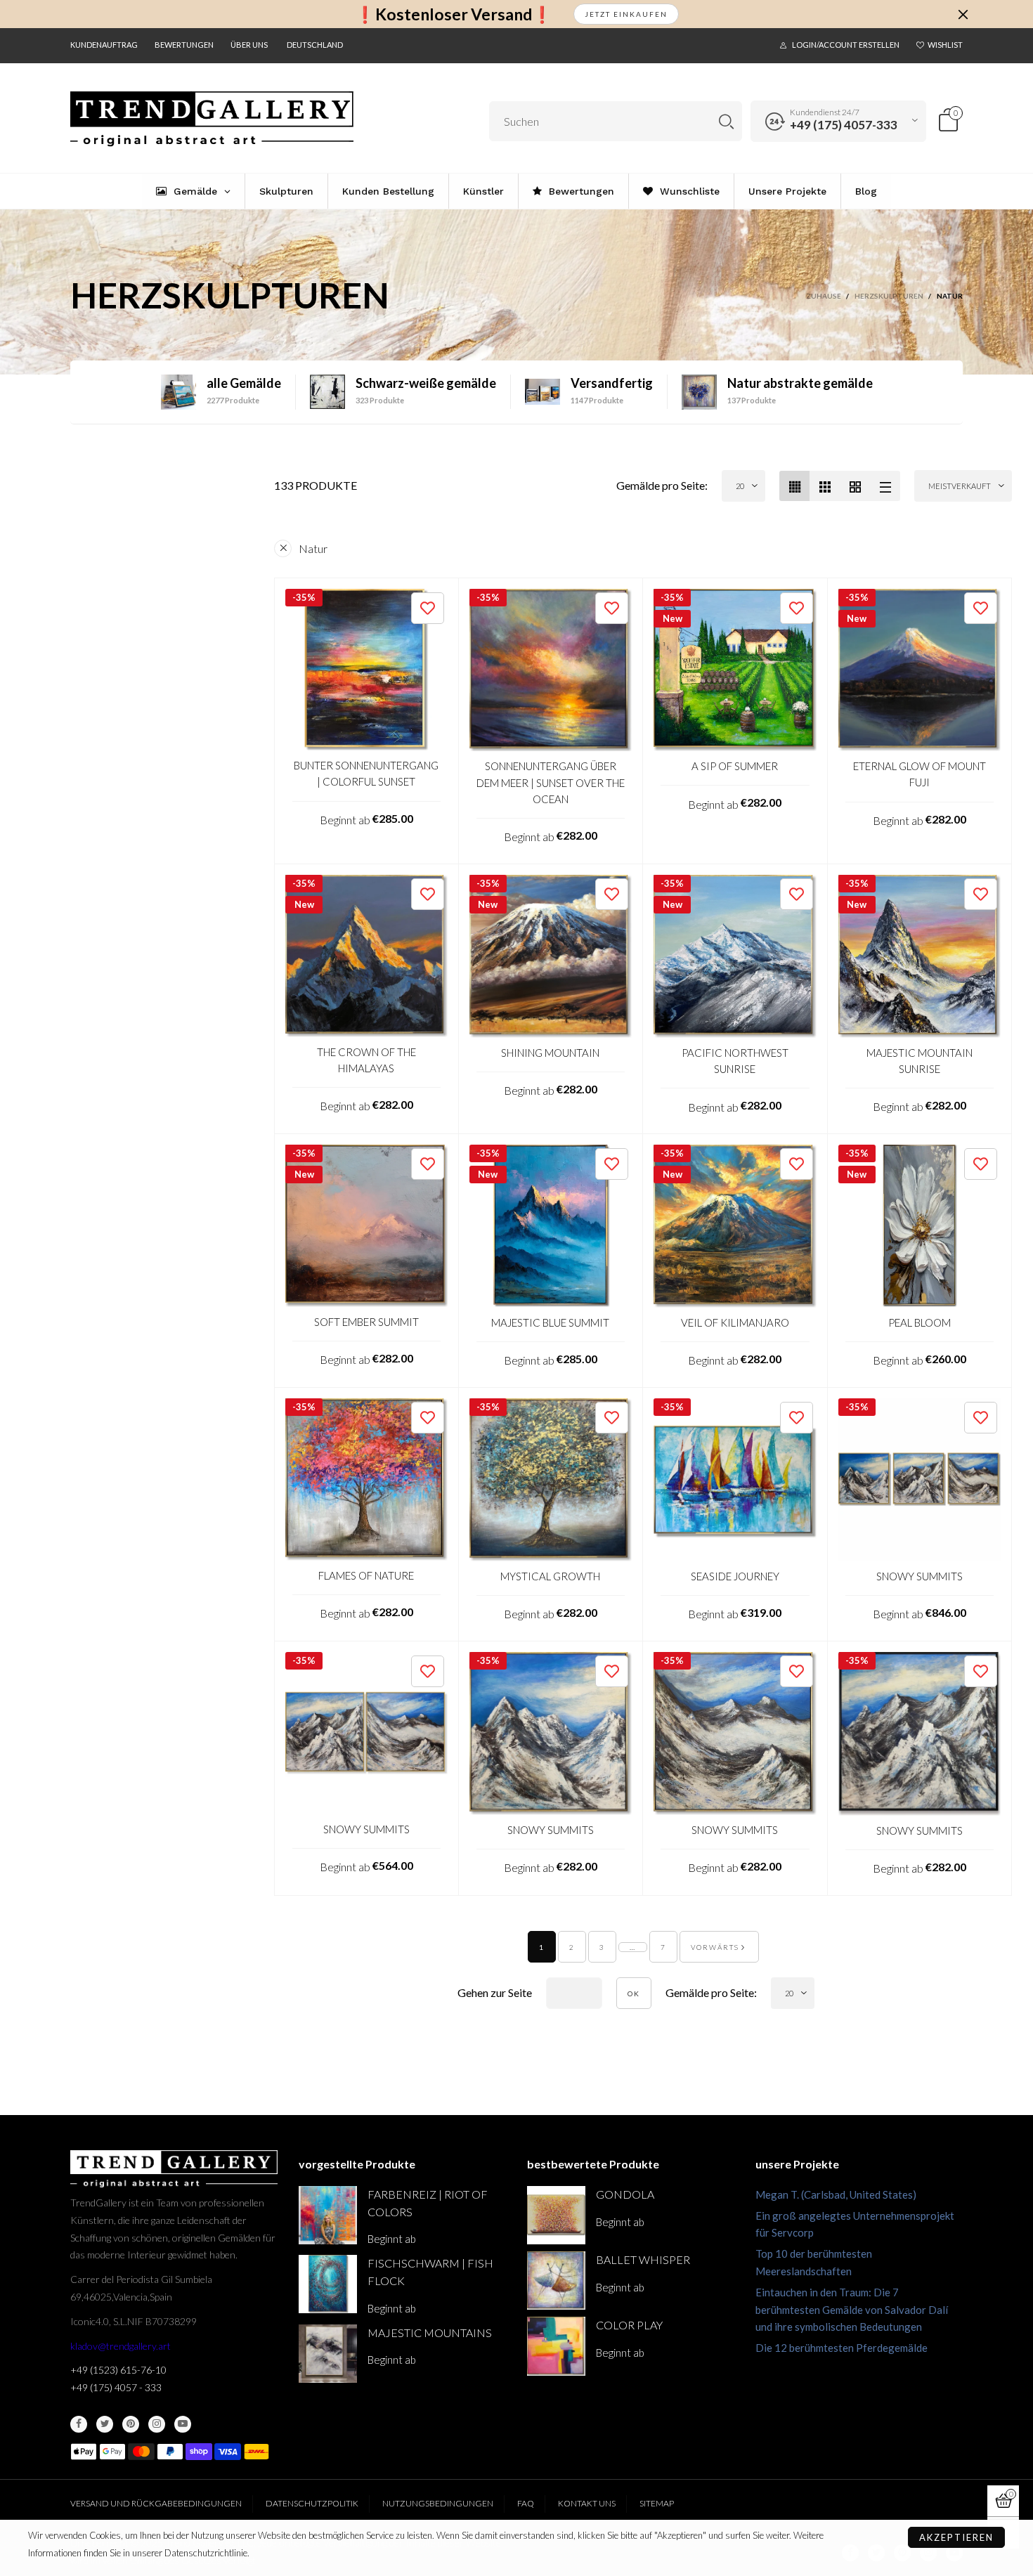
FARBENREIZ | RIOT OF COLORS (428, 2203)
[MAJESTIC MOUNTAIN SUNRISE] (920, 956)
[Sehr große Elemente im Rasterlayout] (855, 486)
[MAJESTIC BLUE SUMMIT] (551, 1226)
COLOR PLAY (629, 2325)
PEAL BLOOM (920, 1322)
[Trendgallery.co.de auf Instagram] (157, 2424)
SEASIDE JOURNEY (735, 1576)
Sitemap (657, 2503)
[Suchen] (726, 121)
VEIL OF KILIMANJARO (735, 1322)
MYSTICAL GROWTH (550, 1576)
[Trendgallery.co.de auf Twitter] (105, 2424)
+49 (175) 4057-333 (844, 125)
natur (313, 548)
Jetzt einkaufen (626, 14)
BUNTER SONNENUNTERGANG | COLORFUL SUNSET (366, 773)
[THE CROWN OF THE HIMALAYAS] (366, 956)
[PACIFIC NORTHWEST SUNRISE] (735, 956)
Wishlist (945, 45)
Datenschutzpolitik (312, 2503)
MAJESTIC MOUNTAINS (430, 2333)
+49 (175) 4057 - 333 (116, 2387)
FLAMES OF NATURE (366, 1575)
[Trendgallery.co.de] (212, 119)
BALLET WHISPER (643, 2259)
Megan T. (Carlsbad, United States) (836, 2194)
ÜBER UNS (249, 45)
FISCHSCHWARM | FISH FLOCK (430, 2272)
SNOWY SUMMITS (920, 1576)
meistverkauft (960, 486)
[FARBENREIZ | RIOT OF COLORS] (328, 2215)
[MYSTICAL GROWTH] (551, 1480)
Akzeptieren (956, 2537)
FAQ (526, 2503)
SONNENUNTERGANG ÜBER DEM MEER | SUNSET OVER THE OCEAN (551, 782)
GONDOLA (625, 2194)
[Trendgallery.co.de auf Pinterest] (131, 2424)
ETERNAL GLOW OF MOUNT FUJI (920, 774)
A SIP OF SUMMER (735, 766)
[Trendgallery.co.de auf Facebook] (79, 2424)
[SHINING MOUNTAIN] (551, 956)
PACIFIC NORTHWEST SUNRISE (735, 1061)
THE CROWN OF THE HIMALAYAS (366, 1060)
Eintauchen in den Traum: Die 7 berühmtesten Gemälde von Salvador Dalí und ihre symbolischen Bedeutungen (852, 2310)
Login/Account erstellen (846, 45)
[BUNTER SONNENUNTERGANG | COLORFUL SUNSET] (366, 670)
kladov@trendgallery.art (121, 2346)
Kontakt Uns (587, 2503)
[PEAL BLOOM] (920, 1226)
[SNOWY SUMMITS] (920, 1480)
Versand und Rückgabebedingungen (156, 2503)
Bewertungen (184, 45)
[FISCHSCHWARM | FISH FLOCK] (328, 2284)
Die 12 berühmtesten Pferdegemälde (842, 2348)
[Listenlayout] (885, 486)
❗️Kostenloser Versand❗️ (454, 14)
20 (740, 486)
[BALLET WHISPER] (556, 2281)
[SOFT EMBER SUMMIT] (366, 1226)
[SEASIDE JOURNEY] (735, 1480)
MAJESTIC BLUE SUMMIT (550, 1322)
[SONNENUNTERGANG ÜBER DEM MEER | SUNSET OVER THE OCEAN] (551, 670)
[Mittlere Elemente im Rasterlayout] (794, 486)
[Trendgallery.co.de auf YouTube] (183, 2424)
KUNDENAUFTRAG (104, 45)
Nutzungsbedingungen (438, 2503)
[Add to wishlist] (428, 608)
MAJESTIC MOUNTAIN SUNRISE (920, 1061)
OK (634, 1993)
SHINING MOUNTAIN (550, 1053)
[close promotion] (963, 14)
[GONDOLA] (556, 2215)
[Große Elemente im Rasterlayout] (825, 486)
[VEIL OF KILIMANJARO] (735, 1226)
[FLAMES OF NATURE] (366, 1479)
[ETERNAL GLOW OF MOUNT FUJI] (920, 670)
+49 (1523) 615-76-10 (118, 2370)
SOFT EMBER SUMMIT (366, 1322)
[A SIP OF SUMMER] (735, 670)
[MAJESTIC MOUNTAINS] (328, 2354)
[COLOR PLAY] (556, 2346)
